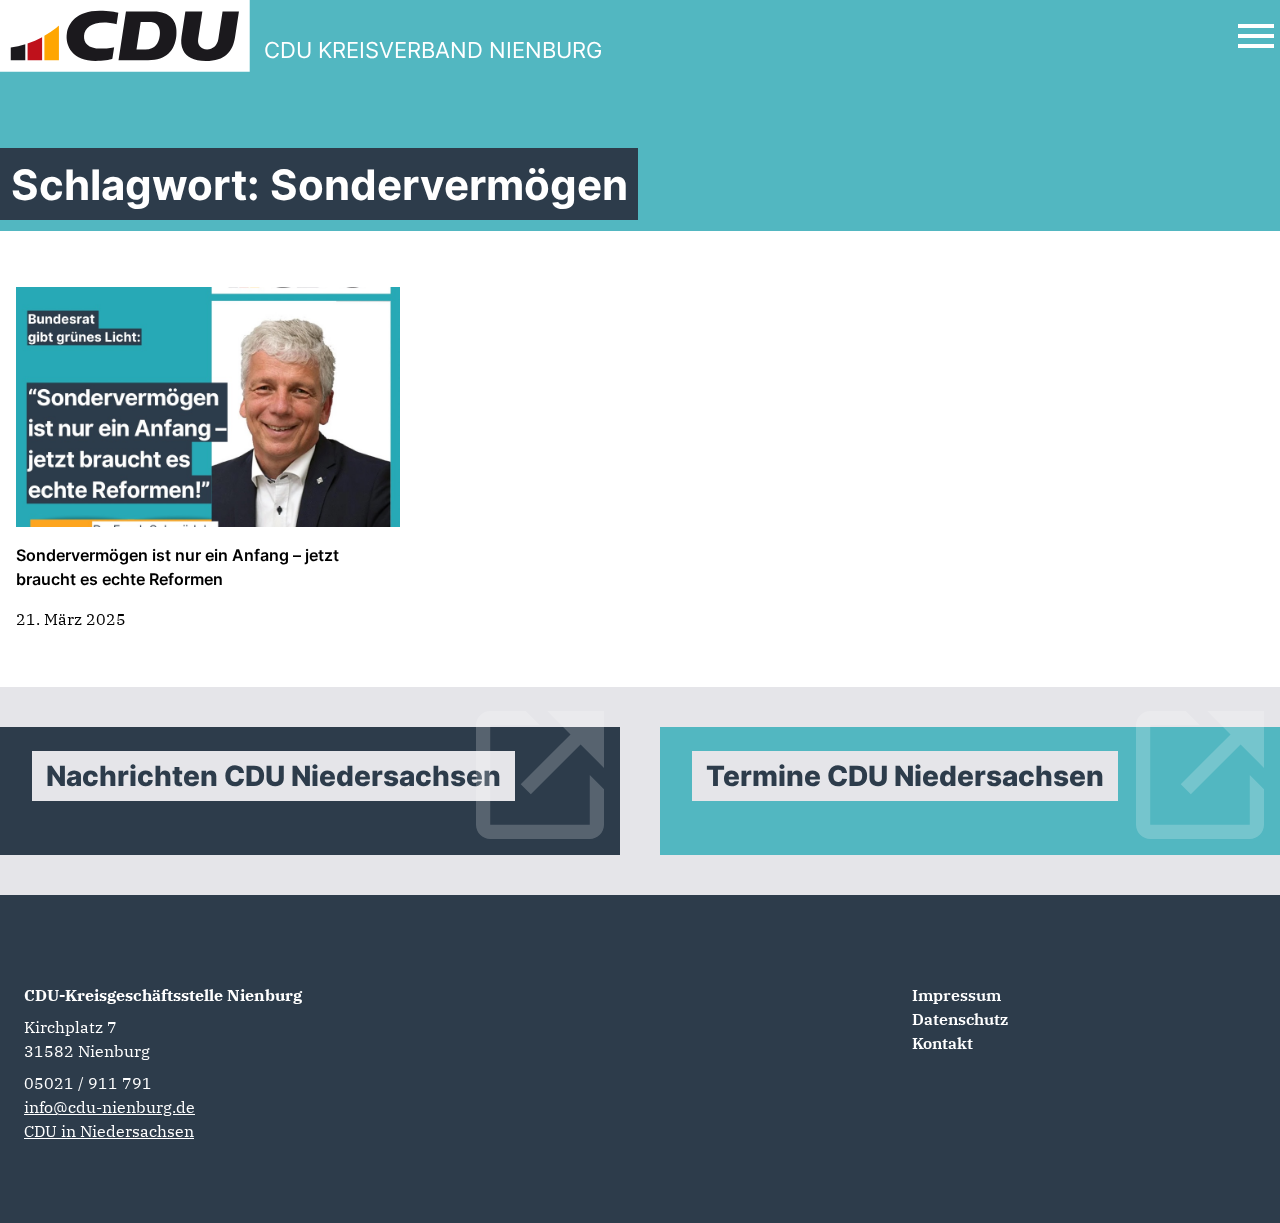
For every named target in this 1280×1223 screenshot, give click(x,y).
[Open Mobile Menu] (1256, 36)
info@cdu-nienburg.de (109, 1107)
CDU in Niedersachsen (109, 1131)
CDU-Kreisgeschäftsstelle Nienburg (163, 995)
